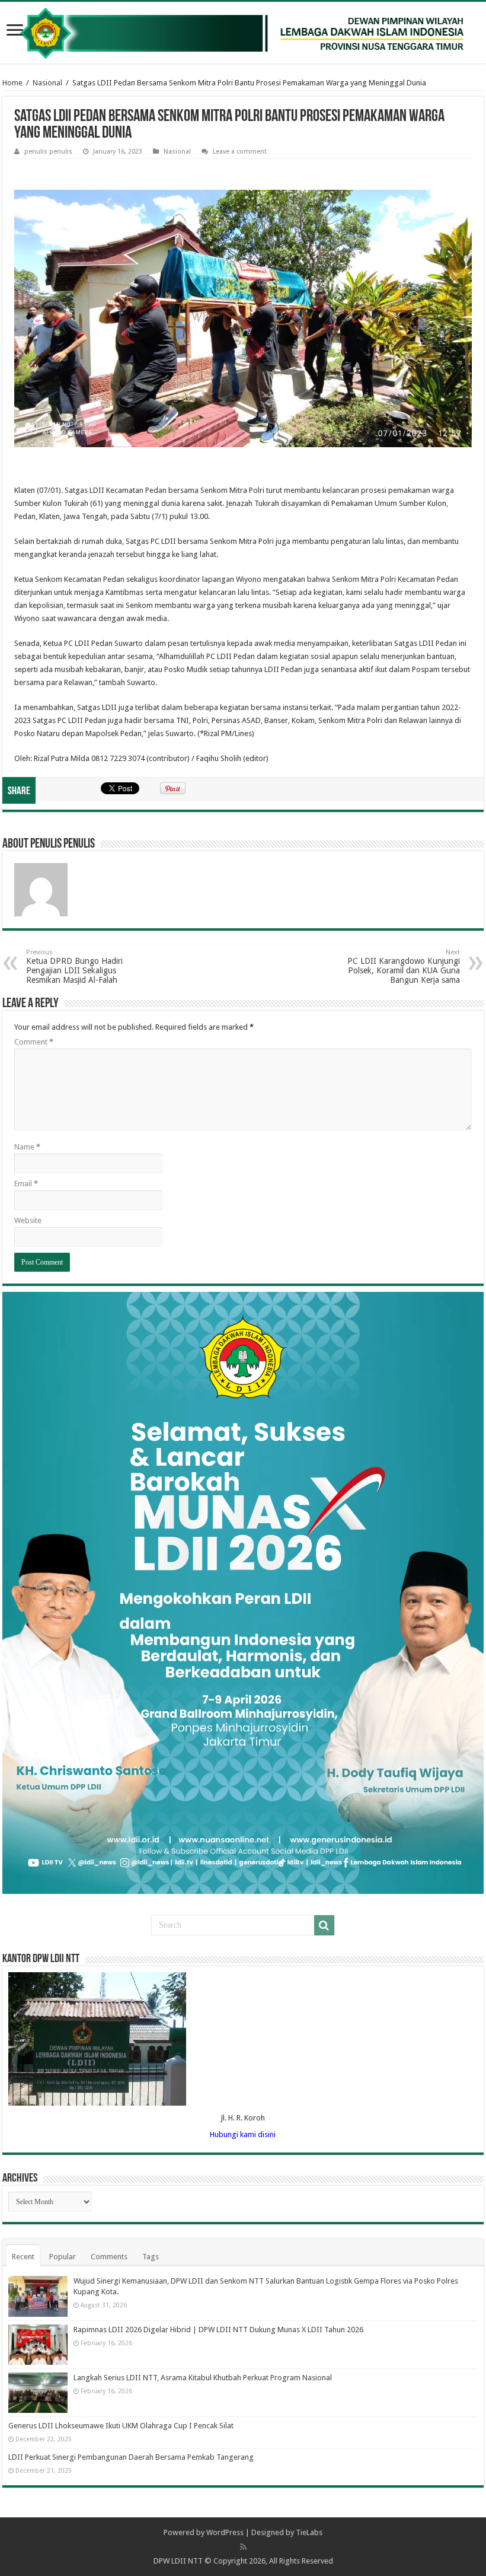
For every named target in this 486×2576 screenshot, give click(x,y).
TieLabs (309, 2532)
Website (28, 1220)
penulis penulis (48, 152)
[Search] (324, 1925)
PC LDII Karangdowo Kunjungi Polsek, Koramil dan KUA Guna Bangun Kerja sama (404, 967)
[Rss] (243, 2547)
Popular (63, 2257)
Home (12, 83)
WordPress (225, 2532)
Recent (23, 2257)
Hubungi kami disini (243, 2134)
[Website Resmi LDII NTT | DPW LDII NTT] (243, 33)
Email (26, 1184)
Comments (109, 2257)
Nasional (47, 83)
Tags (151, 2257)
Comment (34, 1042)
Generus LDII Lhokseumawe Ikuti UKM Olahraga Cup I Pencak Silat (121, 2426)
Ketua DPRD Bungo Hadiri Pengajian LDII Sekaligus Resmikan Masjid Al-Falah (74, 967)
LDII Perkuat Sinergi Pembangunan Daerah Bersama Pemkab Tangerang (131, 2457)
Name (27, 1147)
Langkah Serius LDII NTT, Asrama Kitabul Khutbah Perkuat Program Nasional (203, 2378)
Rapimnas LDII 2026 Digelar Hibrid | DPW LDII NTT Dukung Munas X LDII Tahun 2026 (218, 2330)
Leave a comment (240, 152)
